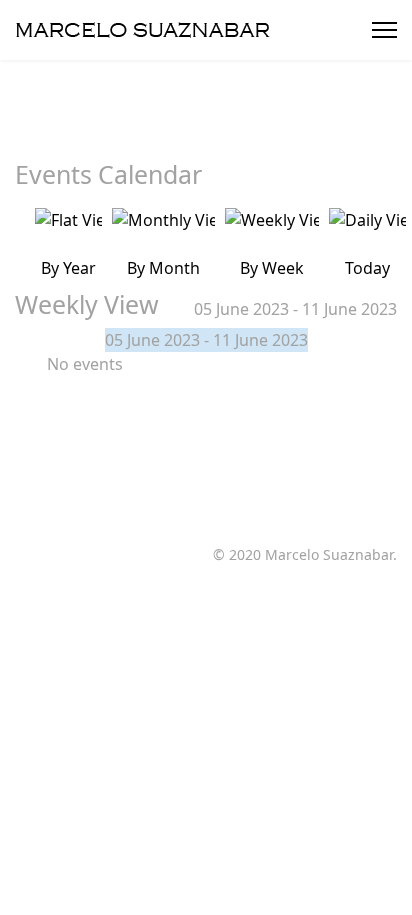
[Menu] (384, 30)
